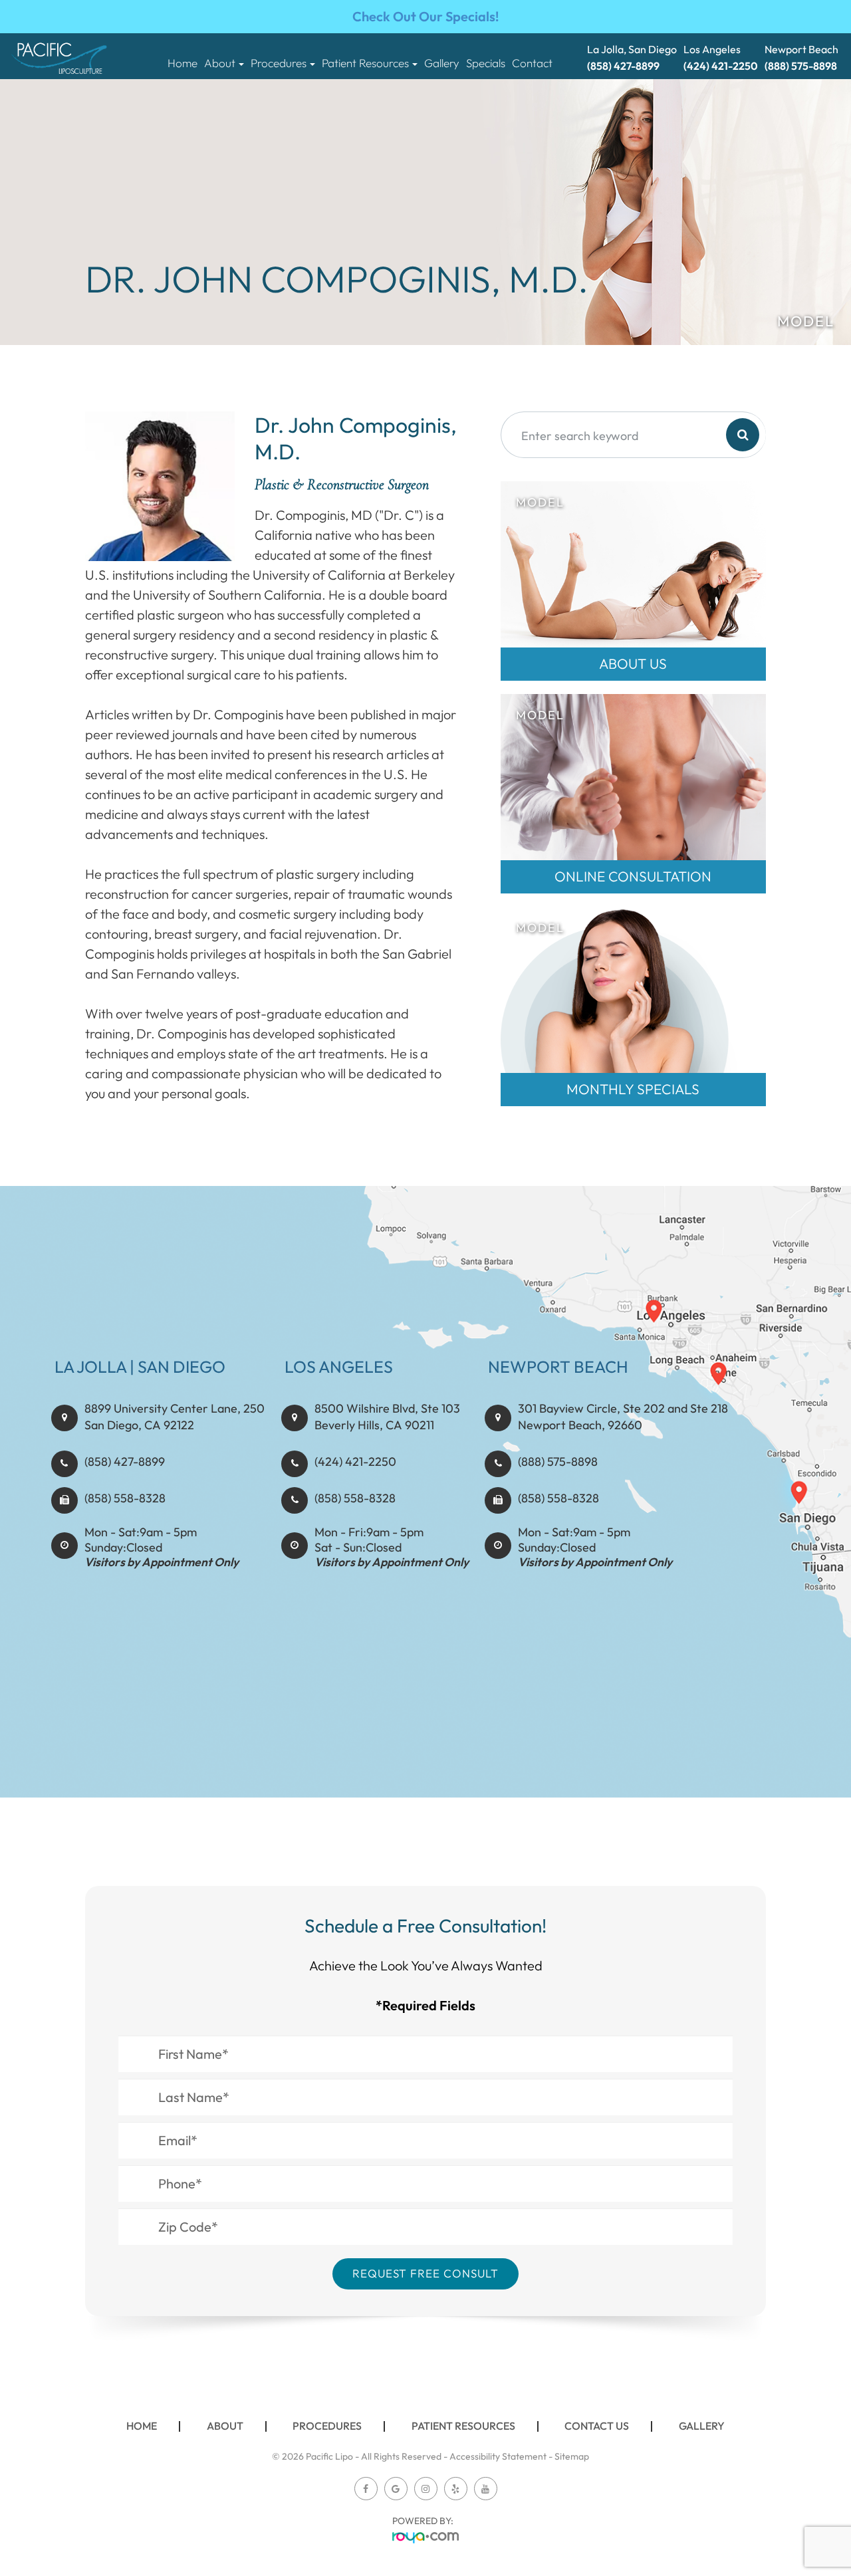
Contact (532, 63)
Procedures (327, 2426)
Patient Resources (463, 2426)
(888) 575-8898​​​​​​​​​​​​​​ (558, 1462)
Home (182, 63)
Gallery (442, 63)
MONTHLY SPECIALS (633, 1089)
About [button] (220, 63)
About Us (633, 664)
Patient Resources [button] (365, 63)
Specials (486, 63)
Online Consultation (633, 877)
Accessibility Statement (498, 2456)
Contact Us (597, 2426)
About (225, 2426)
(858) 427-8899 (125, 1462)
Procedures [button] (279, 63)
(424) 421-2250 (355, 1462)
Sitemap (572, 2456)
